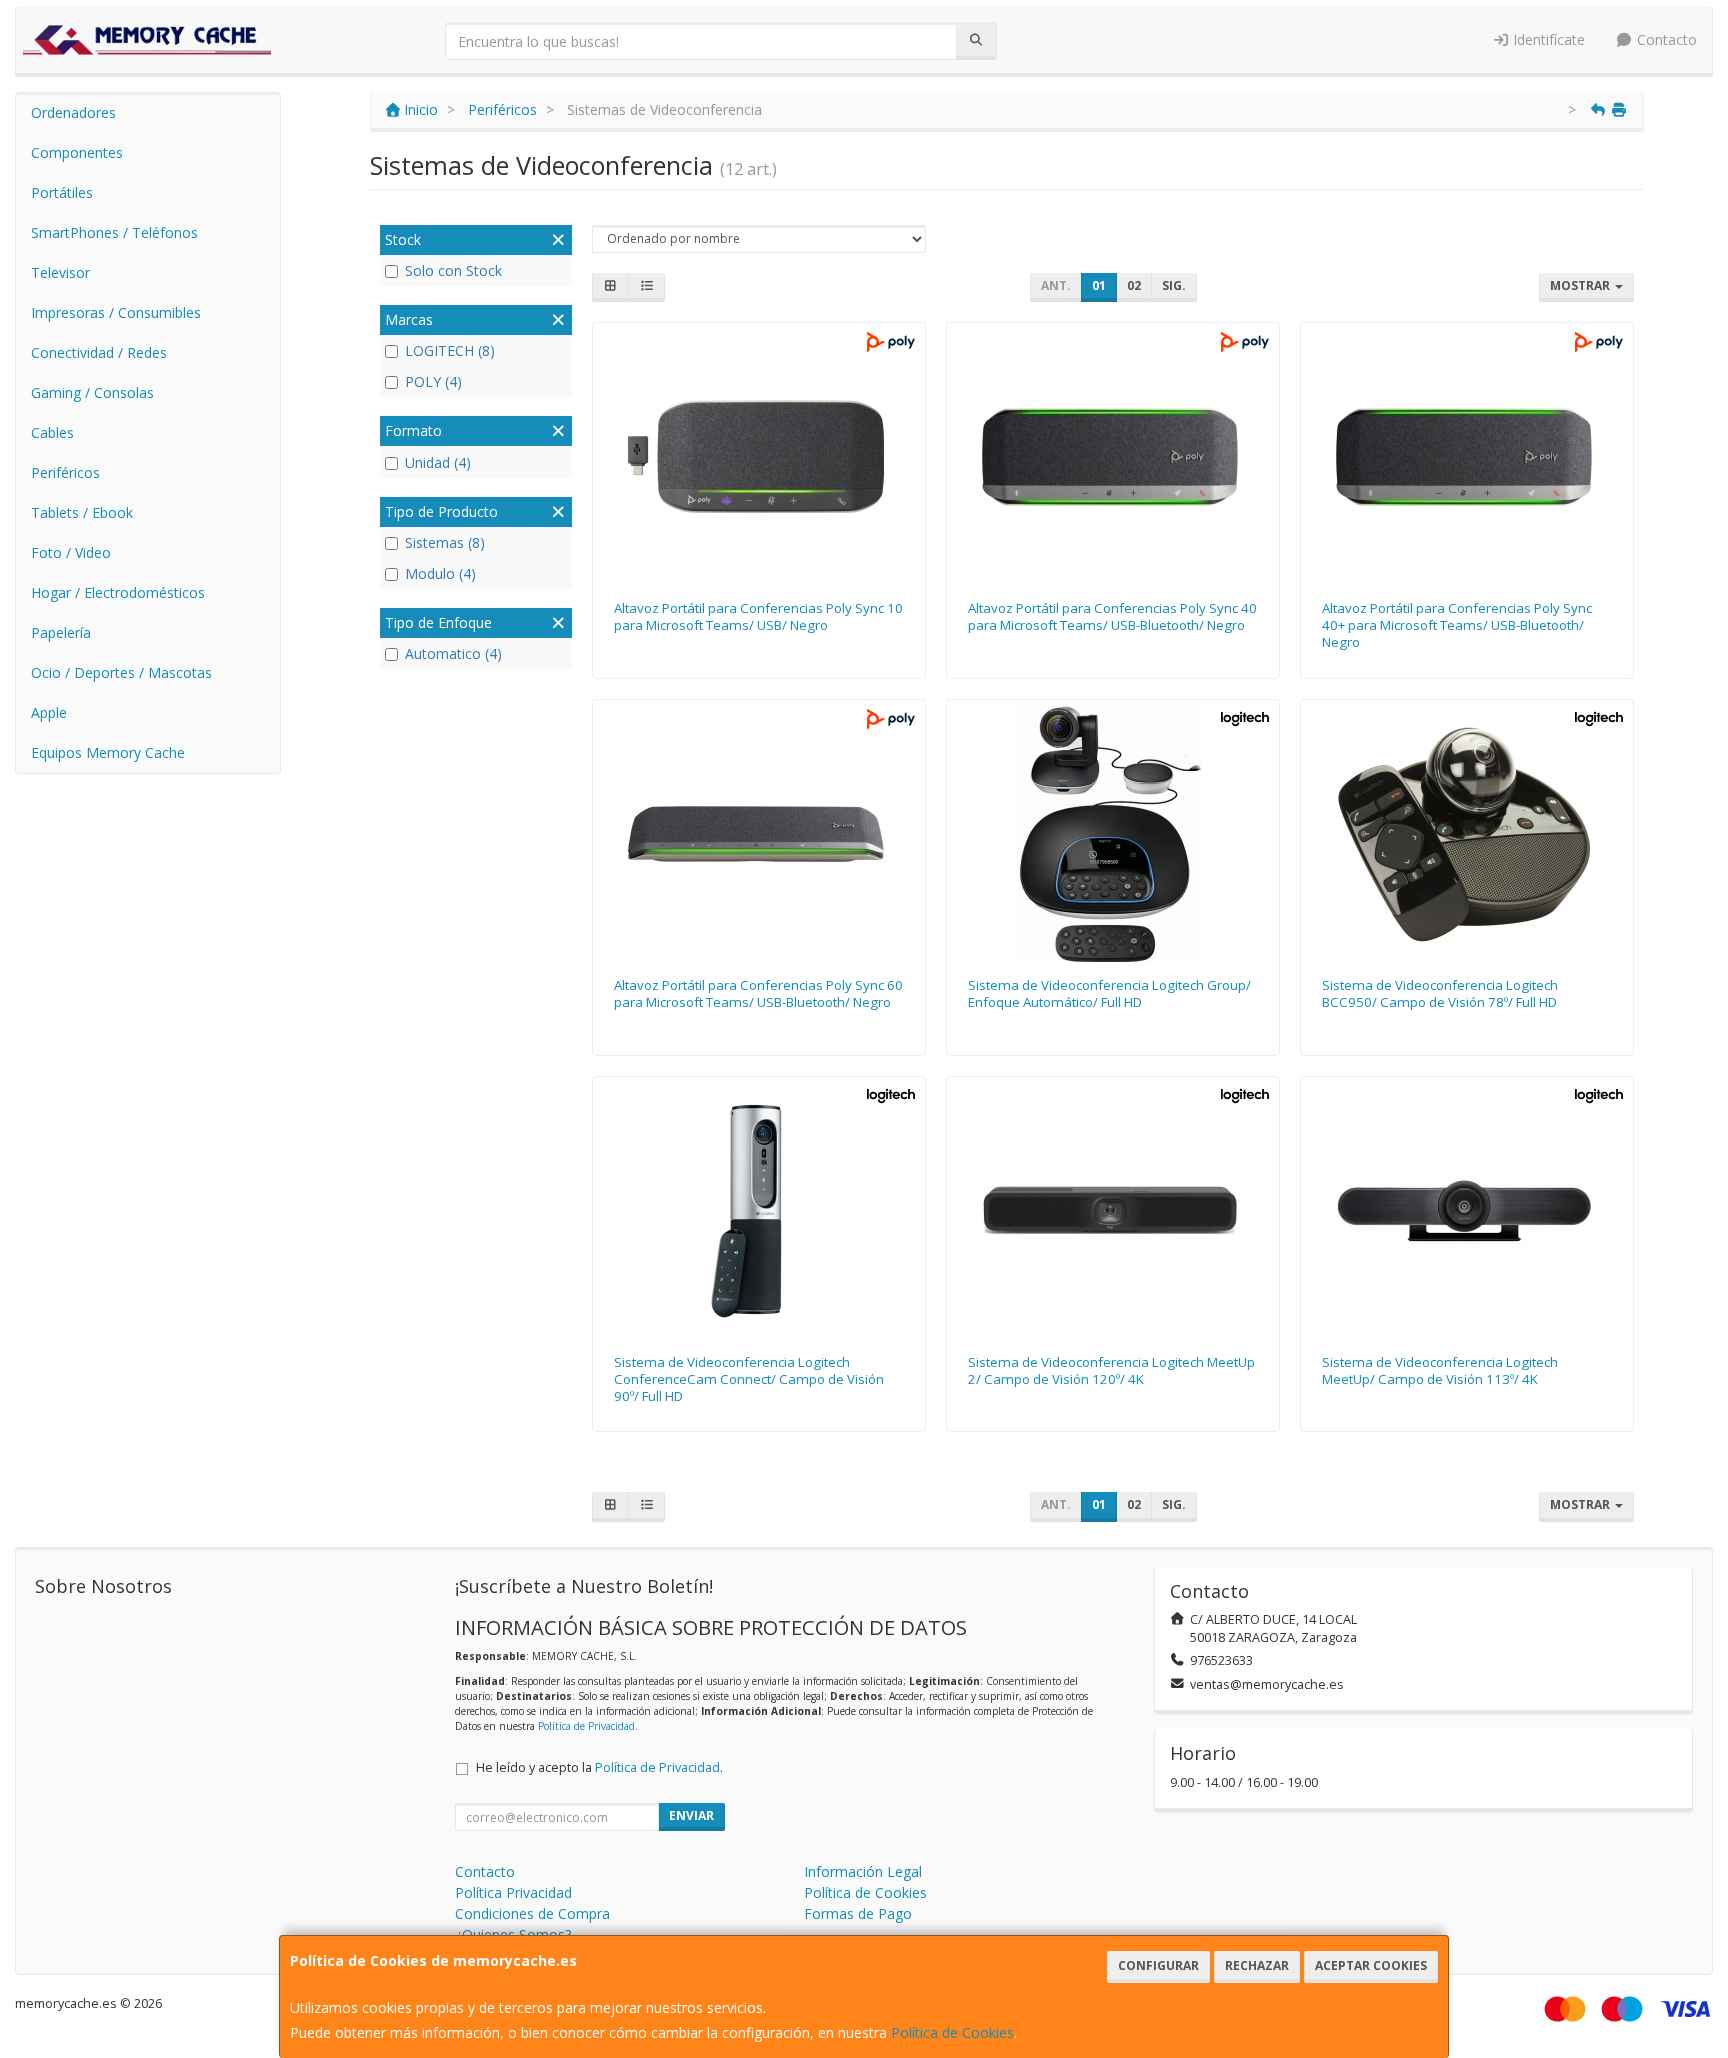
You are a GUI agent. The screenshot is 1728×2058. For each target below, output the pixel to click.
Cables (52, 432)
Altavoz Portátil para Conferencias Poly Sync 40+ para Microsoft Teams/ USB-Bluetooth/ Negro (1457, 625)
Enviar (691, 1815)
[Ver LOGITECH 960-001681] (1113, 1211)
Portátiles (62, 192)
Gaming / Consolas (92, 392)
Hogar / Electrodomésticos (118, 592)
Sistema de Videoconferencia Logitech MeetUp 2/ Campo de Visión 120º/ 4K (1111, 1370)
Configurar (1158, 1965)
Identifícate (1547, 39)
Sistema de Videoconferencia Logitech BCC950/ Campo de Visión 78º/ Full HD (1440, 993)
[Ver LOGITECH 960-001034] (759, 1211)
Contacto (1665, 39)
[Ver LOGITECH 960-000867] (1467, 834)
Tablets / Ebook (82, 512)
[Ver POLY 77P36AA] (1467, 457)
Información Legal (863, 1871)
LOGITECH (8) (450, 350)
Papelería (61, 632)
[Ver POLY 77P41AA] (759, 834)
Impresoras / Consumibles (116, 312)
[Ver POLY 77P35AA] (1113, 457)
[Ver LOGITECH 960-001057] (1113, 834)
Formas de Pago (858, 1913)
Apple (49, 712)
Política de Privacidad (586, 1726)
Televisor (60, 272)
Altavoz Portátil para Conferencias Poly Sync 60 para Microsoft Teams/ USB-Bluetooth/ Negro (758, 993)
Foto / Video (71, 552)
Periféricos (65, 472)
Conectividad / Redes (99, 352)
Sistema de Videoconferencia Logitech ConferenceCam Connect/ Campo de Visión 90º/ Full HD (749, 1379)
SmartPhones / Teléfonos (114, 232)
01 (1099, 285)
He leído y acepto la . (599, 1767)
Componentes (77, 152)
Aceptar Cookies (1371, 1965)
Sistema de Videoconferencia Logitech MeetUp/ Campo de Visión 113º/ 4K (1440, 1370)
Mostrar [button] (1581, 285)
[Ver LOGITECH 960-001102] (1467, 1211)
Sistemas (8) (445, 542)
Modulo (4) (440, 573)
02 (1134, 285)
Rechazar (1257, 1965)
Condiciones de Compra (532, 1913)
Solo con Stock (453, 270)
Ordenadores (73, 112)
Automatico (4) (453, 653)
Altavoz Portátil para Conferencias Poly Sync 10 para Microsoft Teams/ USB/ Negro (758, 616)
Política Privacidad (513, 1892)
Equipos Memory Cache (108, 752)
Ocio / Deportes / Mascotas (121, 672)
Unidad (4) (438, 462)
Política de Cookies (952, 2032)
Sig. (1174, 285)
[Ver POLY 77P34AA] (759, 457)
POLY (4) (433, 381)
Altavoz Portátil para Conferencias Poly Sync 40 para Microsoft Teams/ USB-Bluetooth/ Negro (1112, 616)
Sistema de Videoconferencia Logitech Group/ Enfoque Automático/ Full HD (1109, 993)
